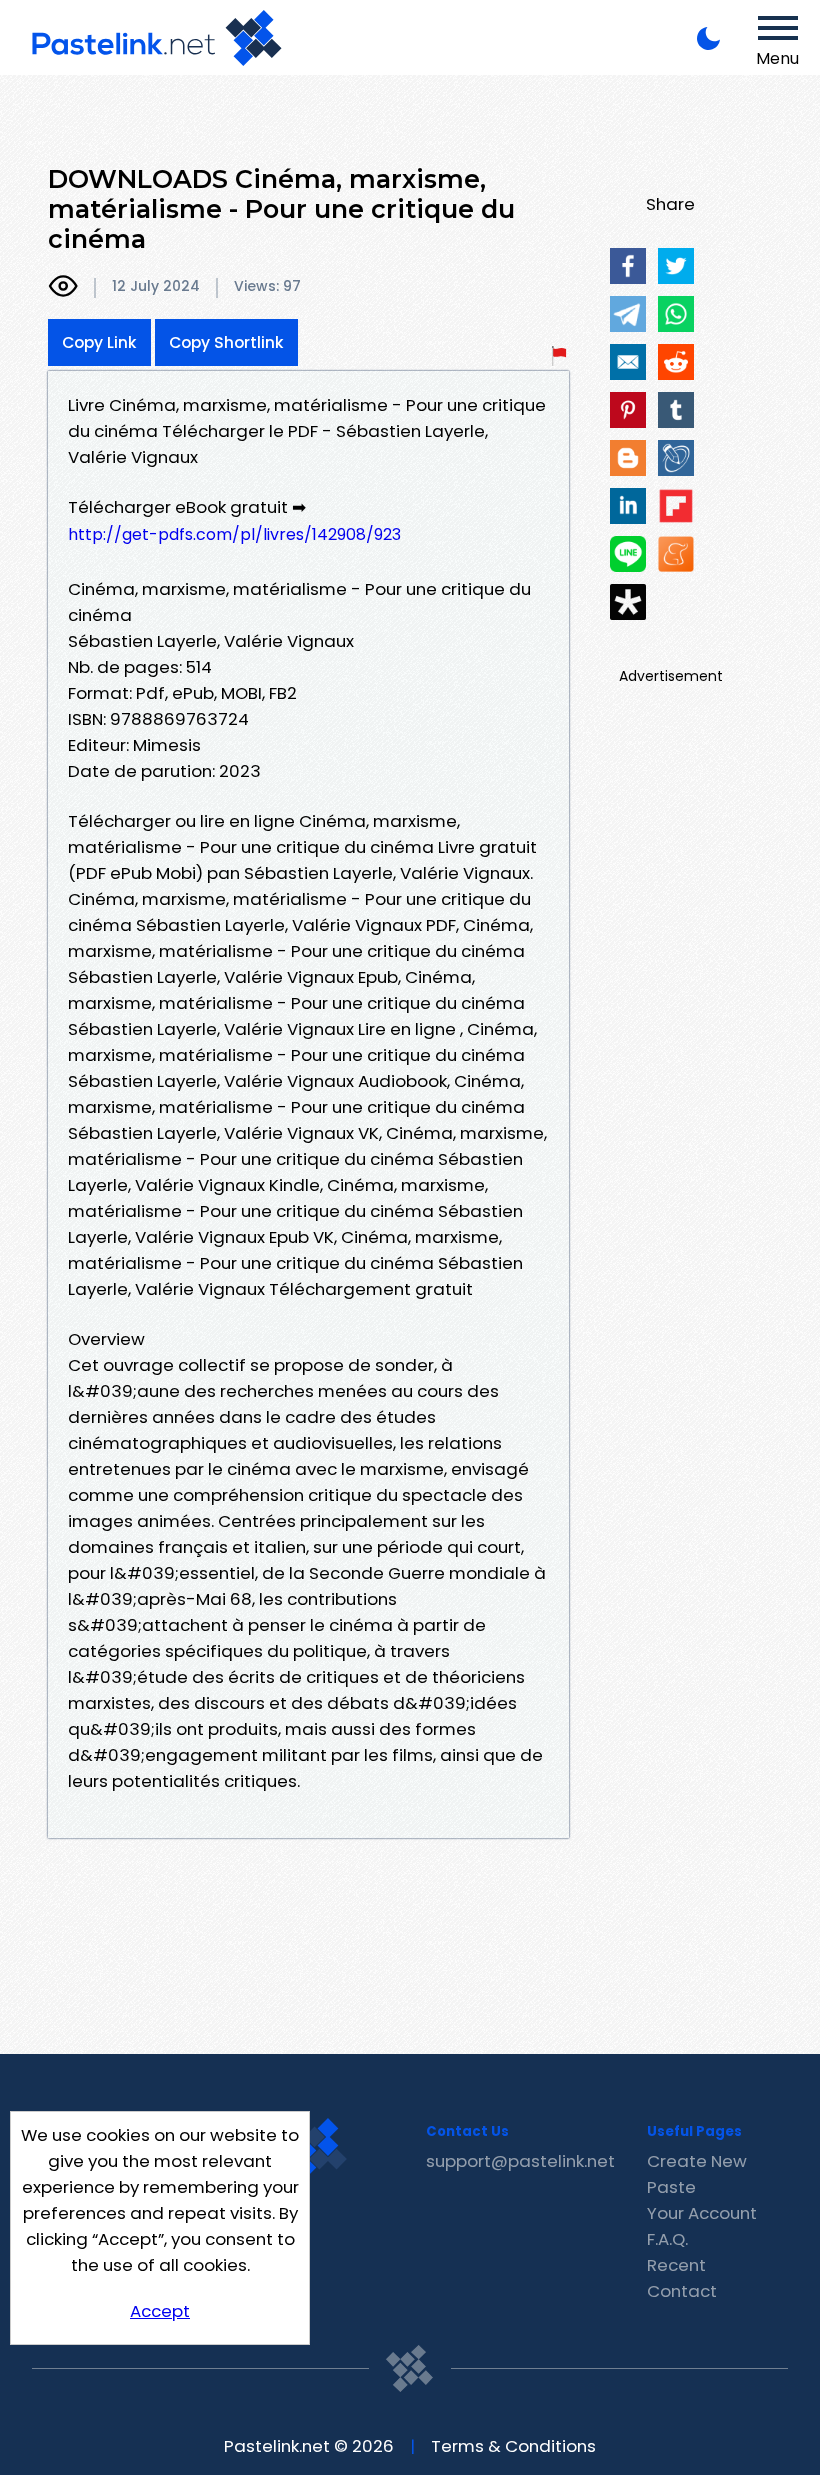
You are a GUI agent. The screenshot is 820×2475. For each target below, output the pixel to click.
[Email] (628, 362)
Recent (676, 2265)
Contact (682, 2291)
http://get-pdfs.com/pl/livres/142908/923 (234, 534)
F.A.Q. (667, 2239)
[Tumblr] (676, 410)
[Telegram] (628, 314)
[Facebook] (628, 266)
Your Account (702, 2213)
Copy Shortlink (226, 342)
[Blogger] (628, 458)
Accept (160, 2311)
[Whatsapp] (676, 314)
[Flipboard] (676, 506)
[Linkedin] (628, 506)
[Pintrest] (628, 410)
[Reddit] (676, 362)
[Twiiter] (676, 266)
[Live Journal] (676, 458)
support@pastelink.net (520, 2161)
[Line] (628, 554)
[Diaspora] (628, 602)
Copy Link (99, 342)
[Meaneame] (676, 554)
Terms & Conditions (513, 2446)
